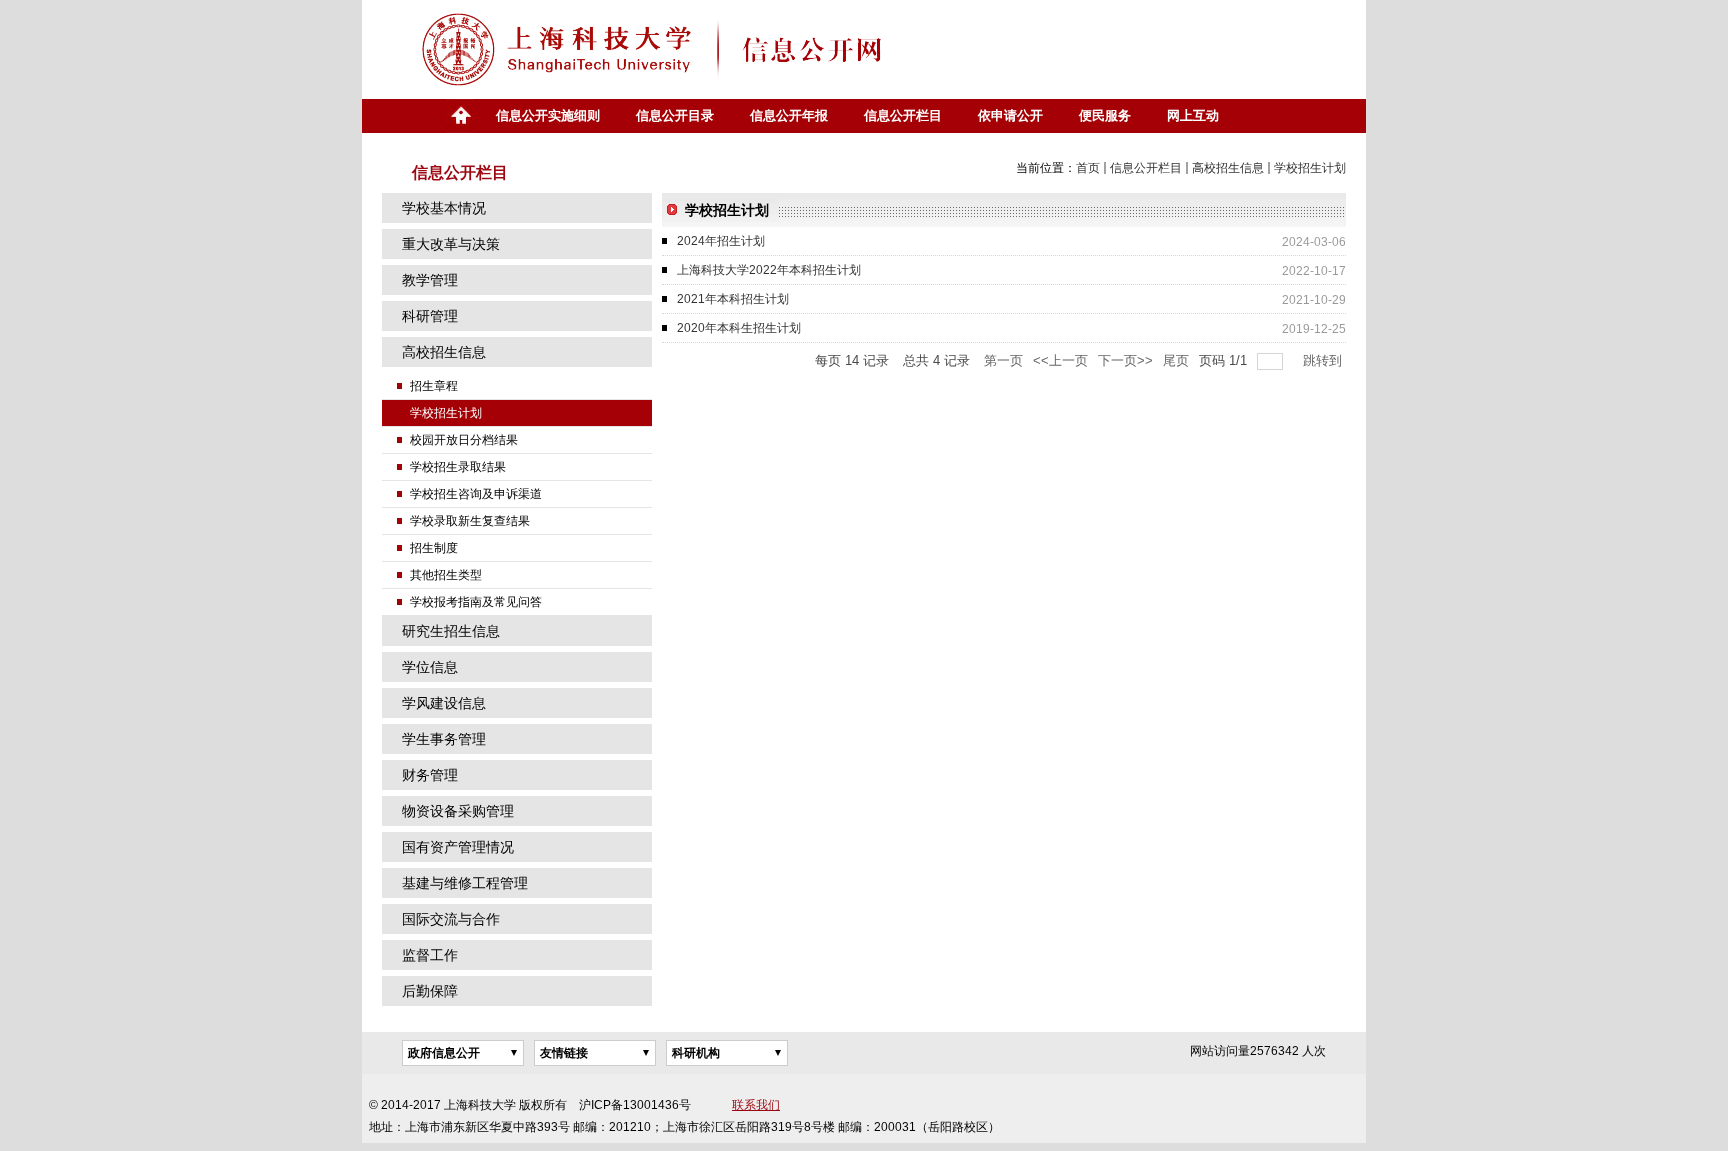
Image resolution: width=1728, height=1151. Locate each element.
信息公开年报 (789, 115)
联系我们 (756, 1105)
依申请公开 (1010, 115)
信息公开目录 (675, 115)
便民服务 (1105, 115)
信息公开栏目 (903, 115)
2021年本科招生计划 (733, 299)
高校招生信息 (1228, 168)
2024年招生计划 (721, 241)
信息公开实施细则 (548, 115)
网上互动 (1193, 115)
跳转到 (1324, 360)
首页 (460, 116)
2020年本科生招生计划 (739, 328)
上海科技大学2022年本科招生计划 (769, 270)
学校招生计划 (1310, 168)
